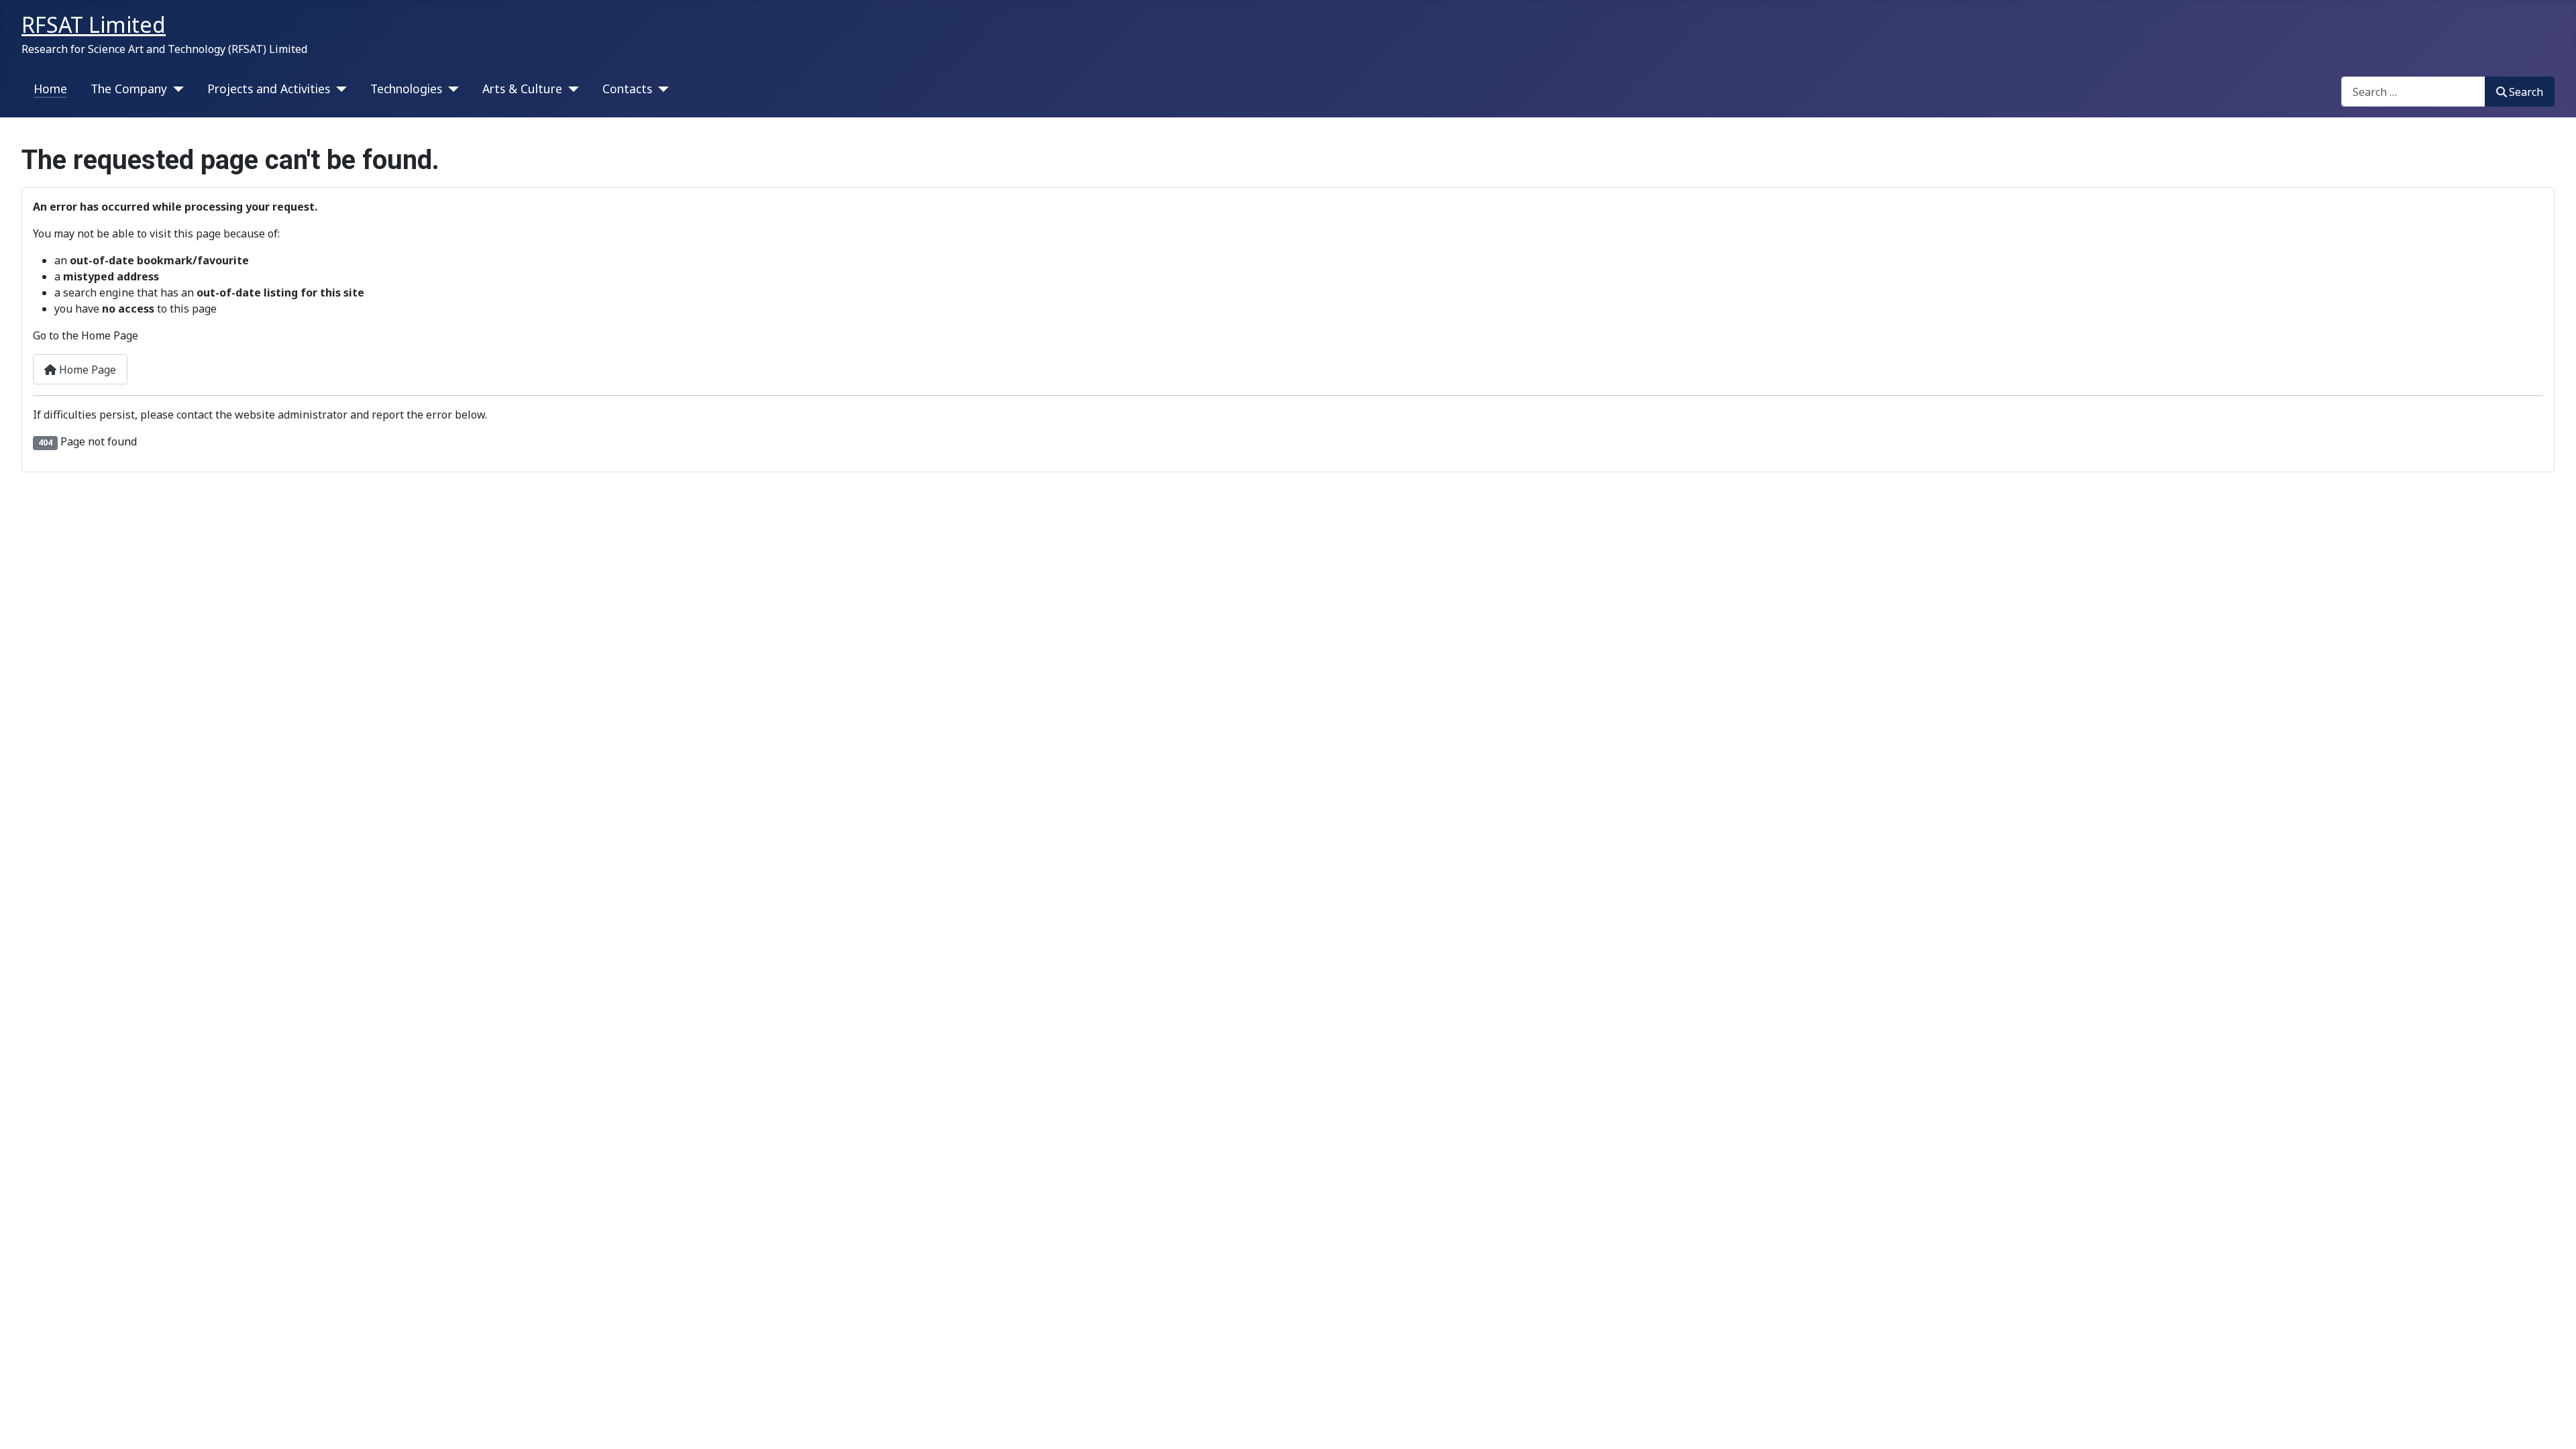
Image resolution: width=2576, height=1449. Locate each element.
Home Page (86, 370)
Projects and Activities (269, 89)
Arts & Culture (522, 89)
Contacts (627, 89)
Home (50, 89)
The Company (129, 89)
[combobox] (2413, 92)
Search (2526, 92)
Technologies (406, 89)
